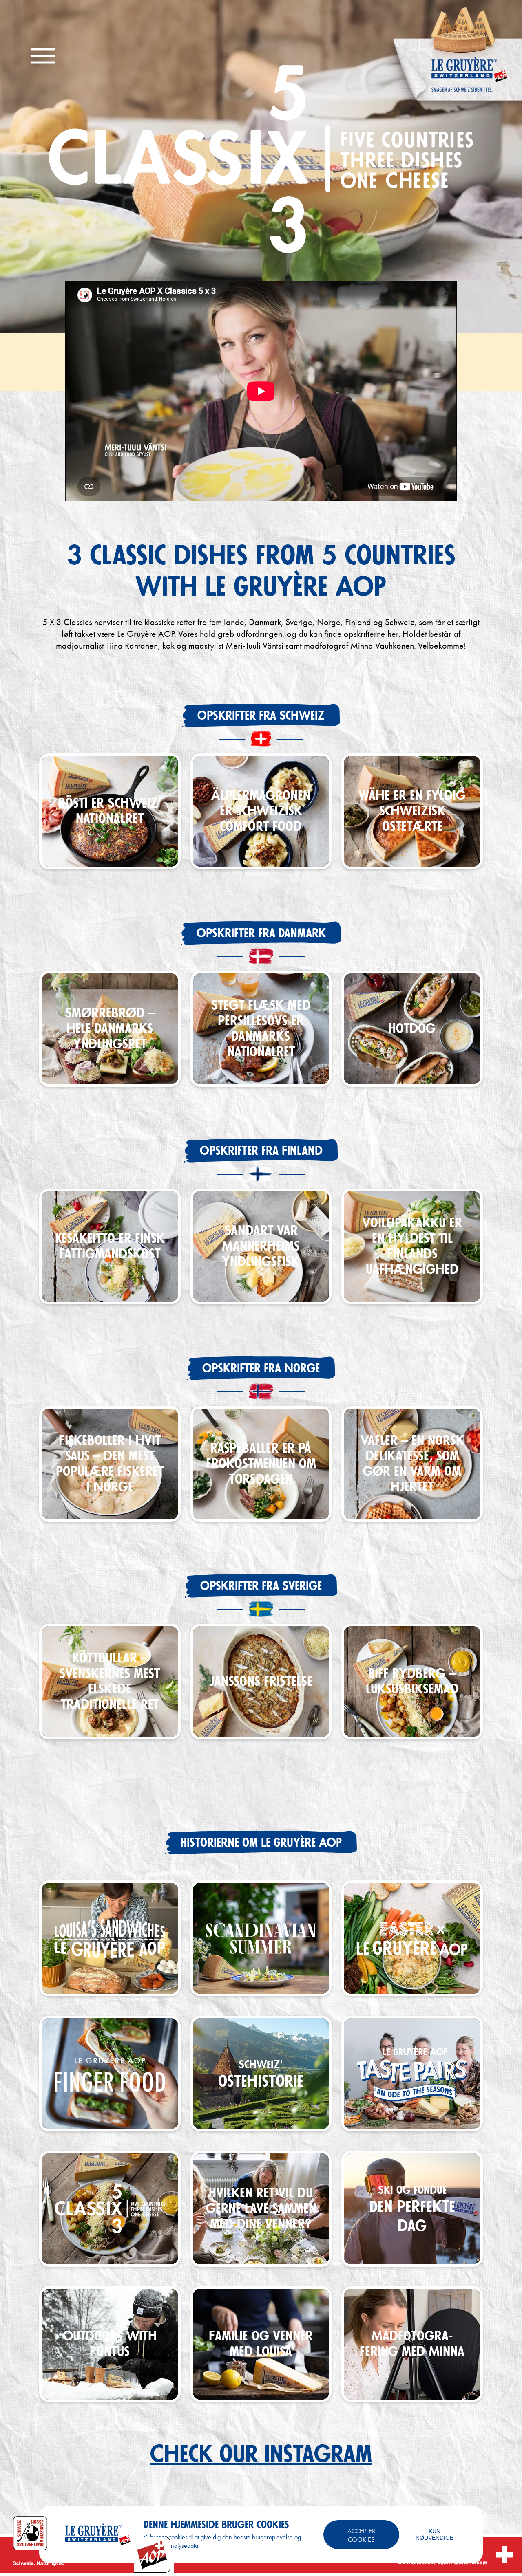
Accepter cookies (361, 2535)
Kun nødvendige (435, 2534)
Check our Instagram (261, 2455)
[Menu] (43, 56)
